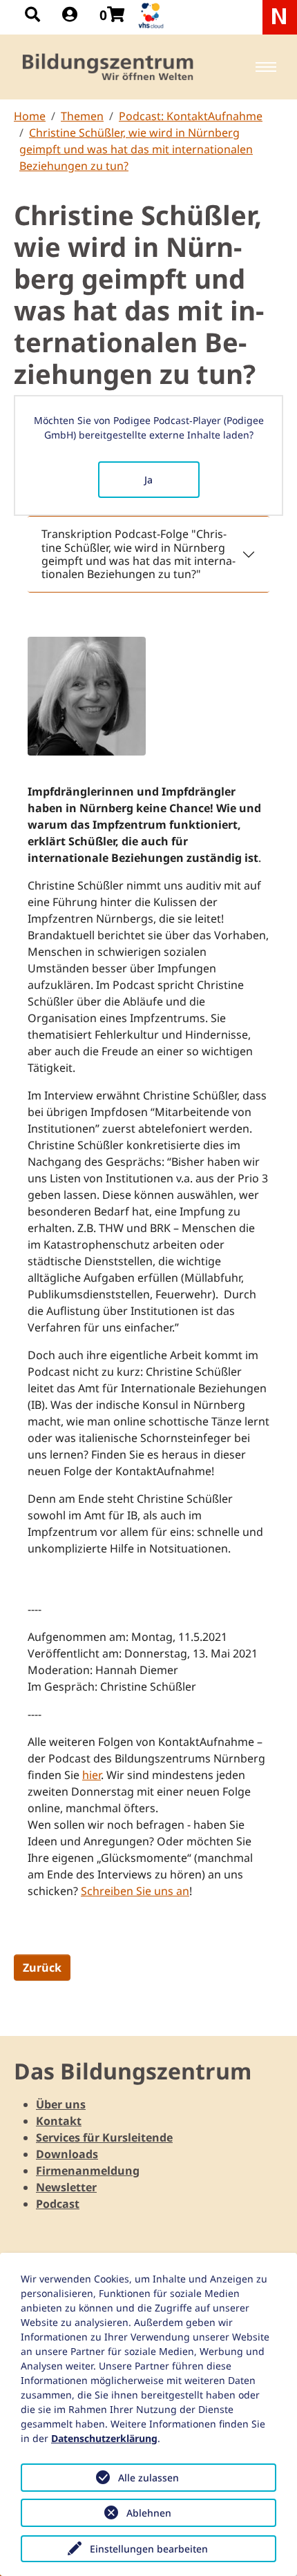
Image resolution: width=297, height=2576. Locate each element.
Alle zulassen (148, 2478)
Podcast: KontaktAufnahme (191, 116)
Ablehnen (149, 2513)
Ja (148, 480)
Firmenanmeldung (88, 2171)
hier (92, 1775)
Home (30, 116)
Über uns (61, 2104)
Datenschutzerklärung (104, 2438)
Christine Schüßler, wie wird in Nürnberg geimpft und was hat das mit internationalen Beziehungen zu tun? (136, 149)
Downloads (67, 2154)
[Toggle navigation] (266, 67)
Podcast (58, 2204)
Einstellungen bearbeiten (149, 2549)
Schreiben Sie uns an (135, 1891)
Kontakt (59, 2121)
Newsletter (66, 2187)
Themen (82, 116)
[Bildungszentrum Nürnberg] (109, 67)
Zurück (42, 1968)
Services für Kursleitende (104, 2137)
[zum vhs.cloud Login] (153, 16)
